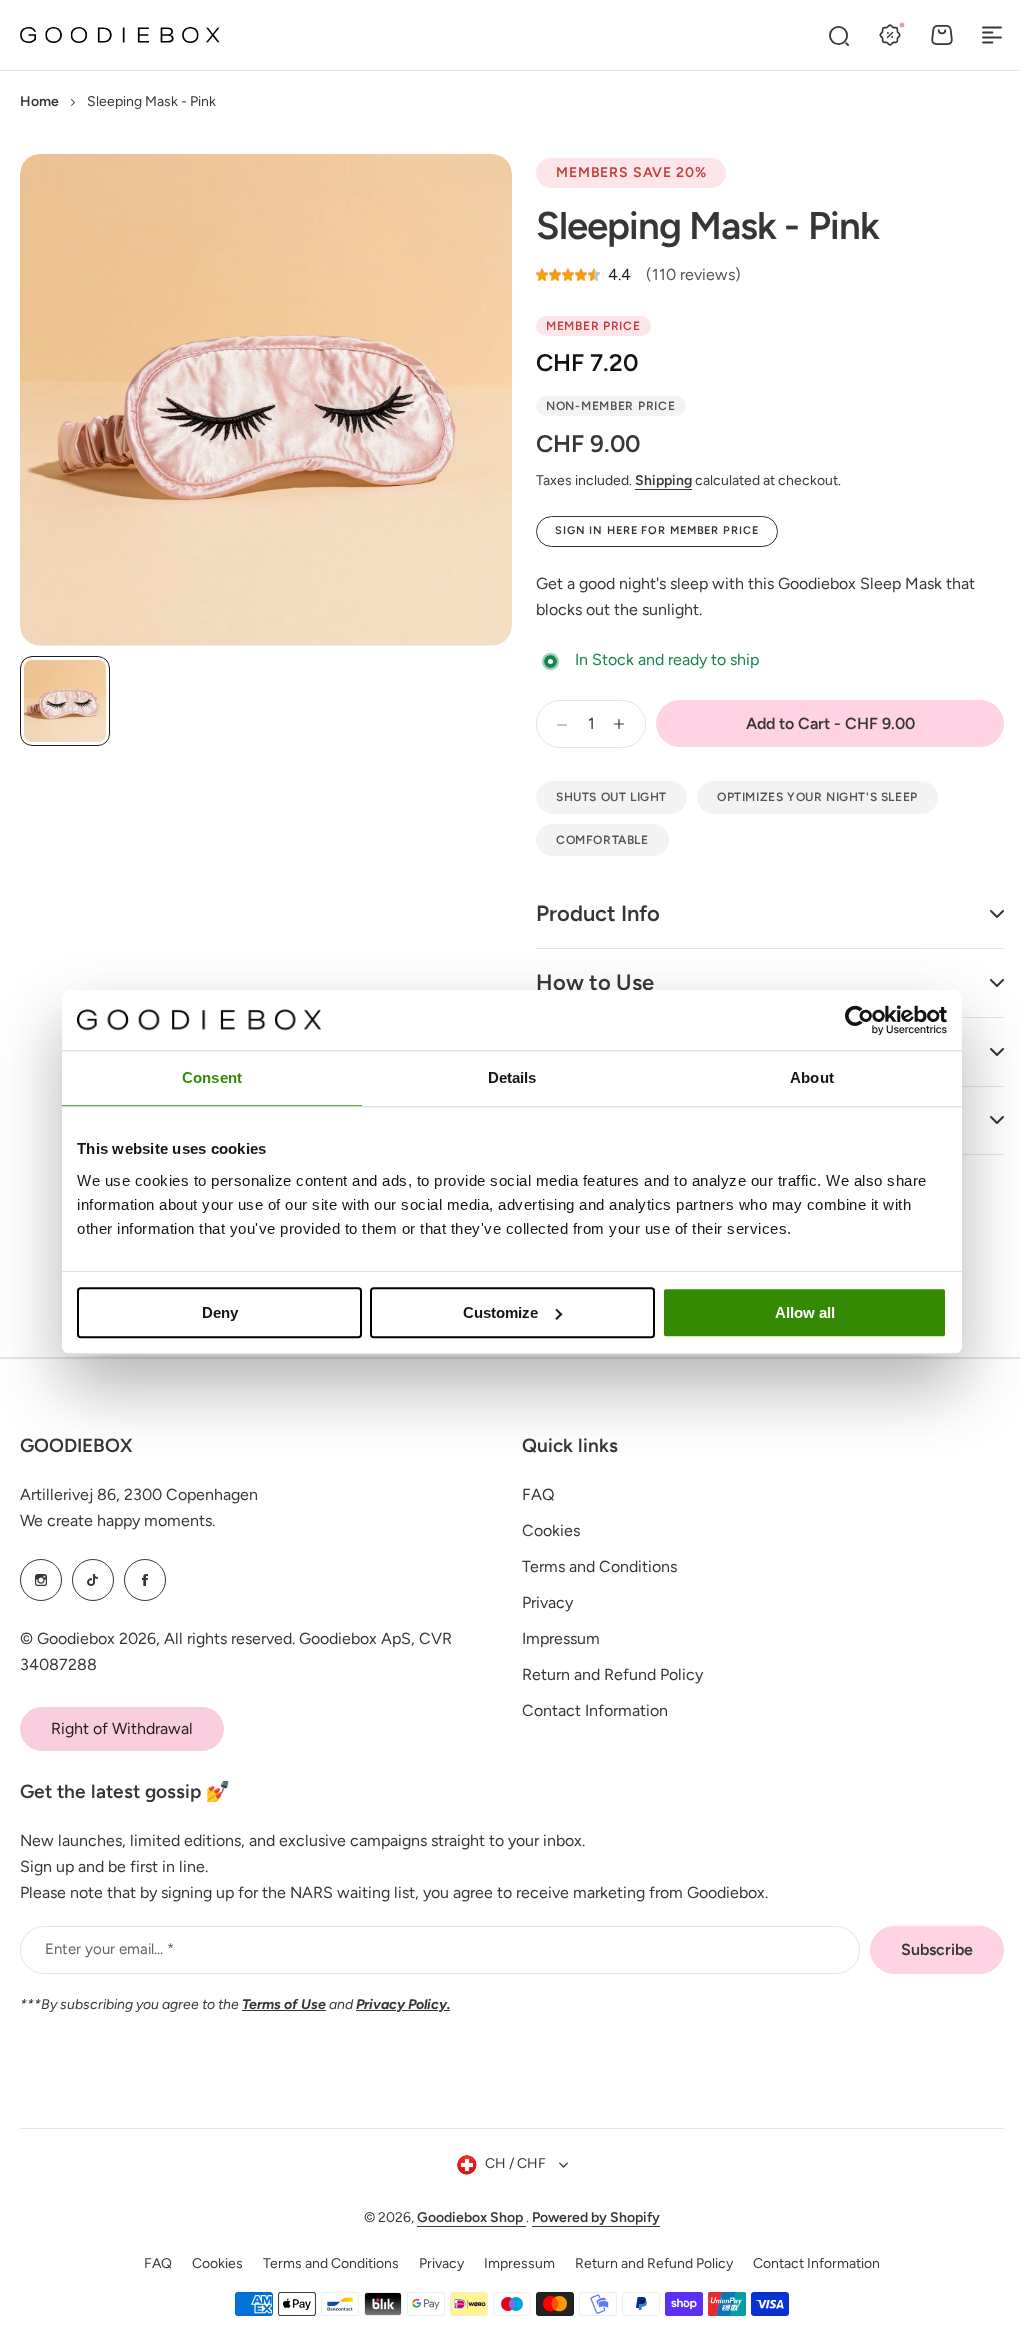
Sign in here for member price (657, 530)
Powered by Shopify (589, 2217)
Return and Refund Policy (605, 1674)
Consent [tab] (212, 1077)
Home (39, 101)
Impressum (554, 1638)
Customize (500, 1312)
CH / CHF (507, 2163)
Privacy (540, 1602)
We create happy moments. (117, 1520)
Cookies (544, 1530)
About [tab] (812, 1077)
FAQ (531, 1494)
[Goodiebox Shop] (120, 35)
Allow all (805, 1312)
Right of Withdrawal (122, 1728)
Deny (220, 1312)
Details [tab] (512, 1077)
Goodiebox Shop (464, 2217)
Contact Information (588, 1710)
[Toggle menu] (992, 35)
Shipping (663, 480)
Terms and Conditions (592, 1566)
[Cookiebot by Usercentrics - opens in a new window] (859, 1020)
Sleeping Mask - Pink (707, 225)
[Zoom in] (266, 400)
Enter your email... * (109, 1949)
